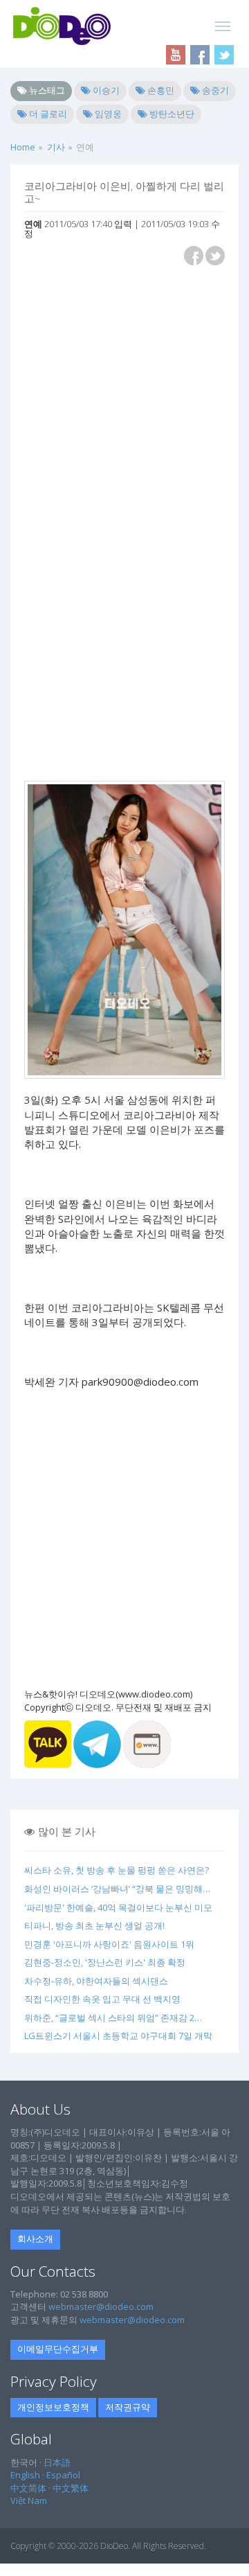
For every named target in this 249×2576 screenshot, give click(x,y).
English (25, 2475)
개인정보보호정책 (53, 2407)
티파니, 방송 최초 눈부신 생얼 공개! (94, 1925)
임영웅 (107, 114)
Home (23, 147)
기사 (56, 147)
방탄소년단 (171, 114)
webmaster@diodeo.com (101, 2306)
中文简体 (28, 2488)
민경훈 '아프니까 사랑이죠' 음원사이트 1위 (109, 1944)
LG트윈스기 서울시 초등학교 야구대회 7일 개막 (118, 2036)
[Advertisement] (124, 400)
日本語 (57, 2462)
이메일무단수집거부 (58, 2349)
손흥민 (160, 90)
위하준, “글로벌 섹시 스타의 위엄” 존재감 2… (113, 2018)
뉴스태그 (46, 90)
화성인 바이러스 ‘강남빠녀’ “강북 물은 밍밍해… (117, 1889)
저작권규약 (128, 2407)
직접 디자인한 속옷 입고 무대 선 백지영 (102, 1999)
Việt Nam (29, 2500)
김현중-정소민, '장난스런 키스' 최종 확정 (105, 1962)
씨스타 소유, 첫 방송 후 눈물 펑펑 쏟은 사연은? (117, 1870)
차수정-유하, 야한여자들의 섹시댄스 (96, 1981)
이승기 (105, 90)
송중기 (214, 90)
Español (63, 2475)
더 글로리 (47, 114)
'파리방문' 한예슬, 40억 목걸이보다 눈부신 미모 (118, 1907)
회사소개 (35, 2239)
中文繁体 (71, 2488)
